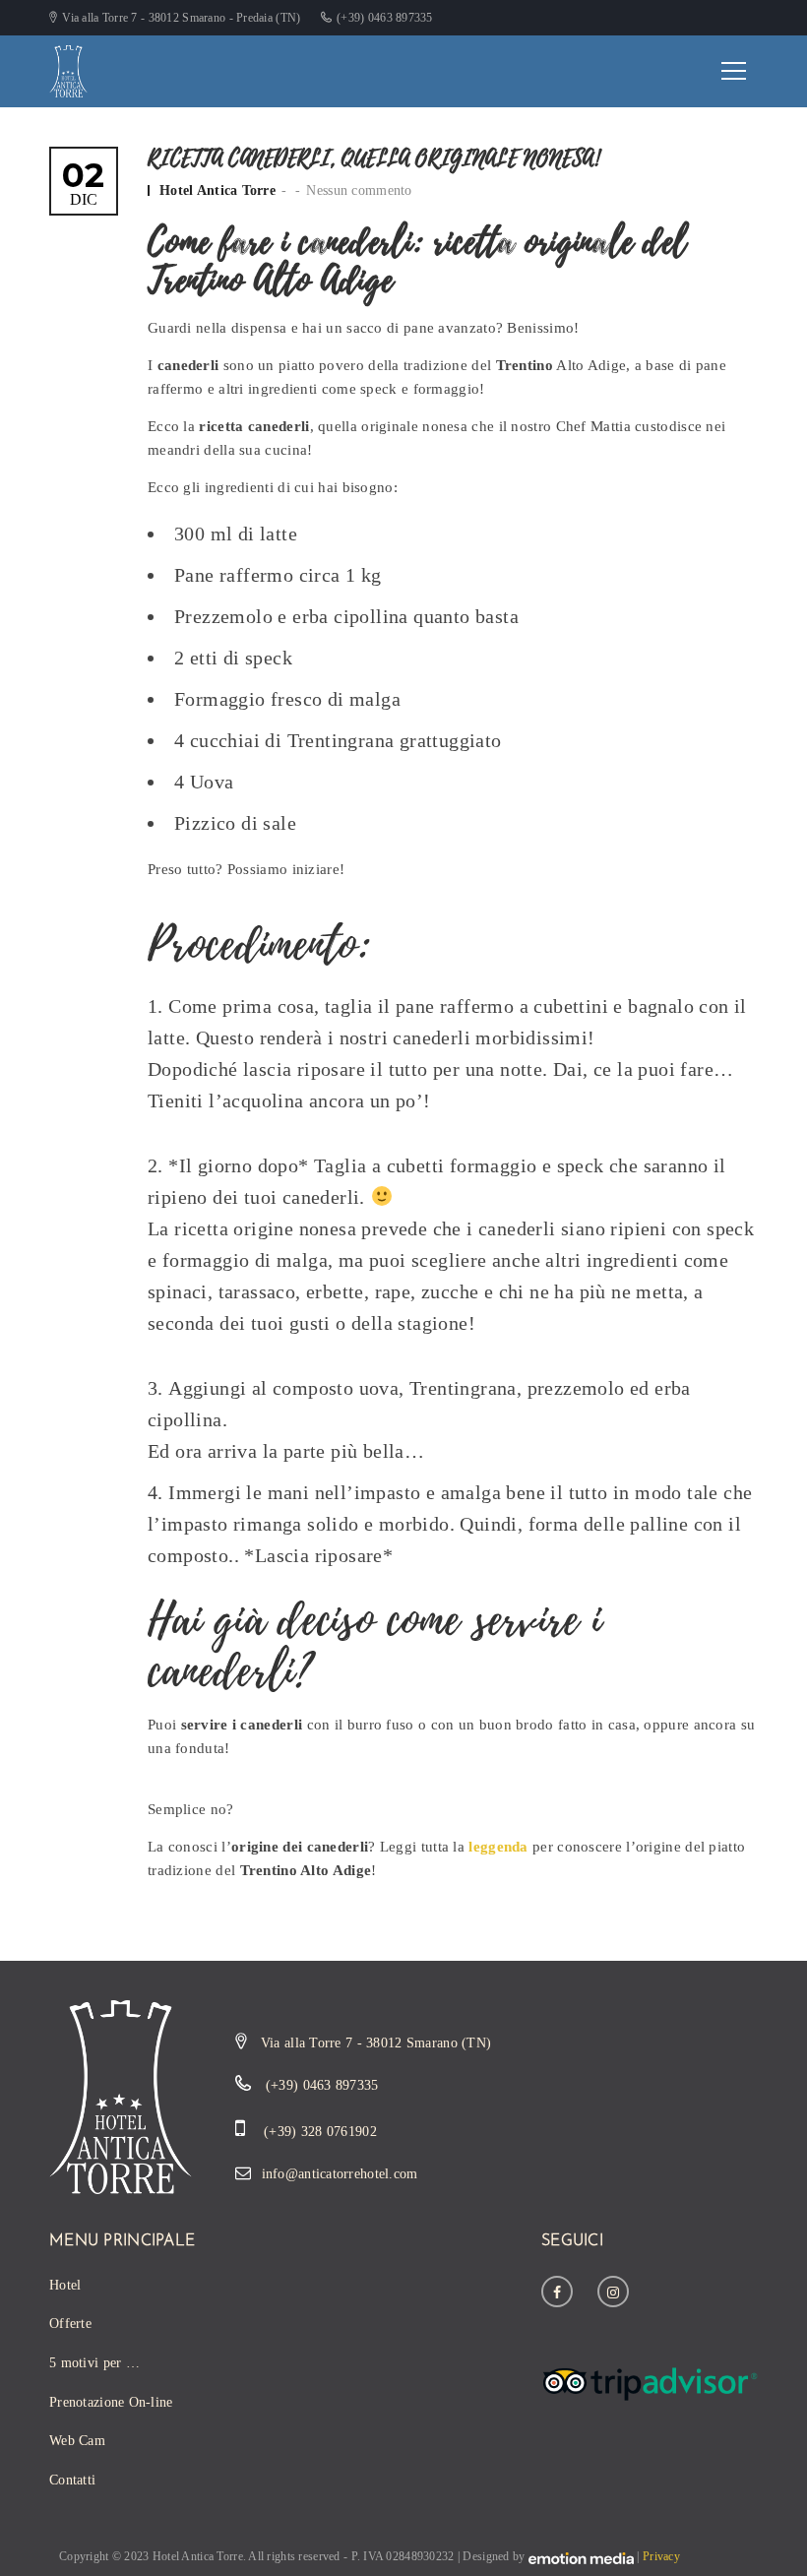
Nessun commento (359, 190)
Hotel (65, 2285)
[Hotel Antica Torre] (68, 69)
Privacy (661, 2556)
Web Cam (77, 2441)
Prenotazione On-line (111, 2402)
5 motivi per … (94, 2363)
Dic (84, 183)
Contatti (72, 2480)
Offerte (70, 2324)
